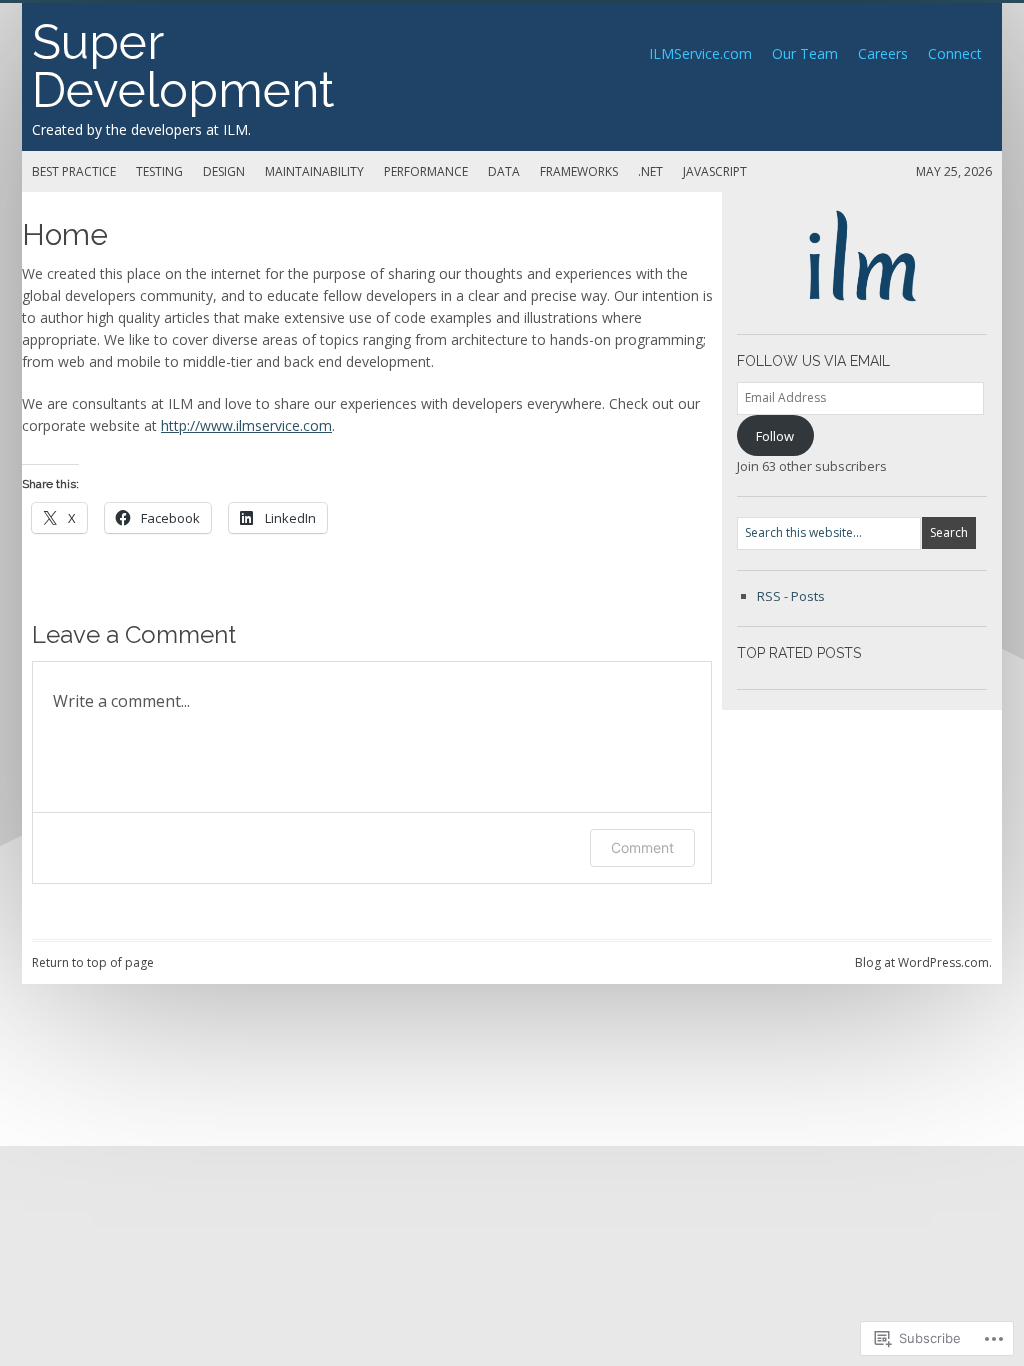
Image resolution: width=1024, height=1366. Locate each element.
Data (504, 171)
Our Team (805, 53)
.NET (650, 171)
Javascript (715, 171)
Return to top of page (93, 962)
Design (224, 171)
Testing (159, 171)
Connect (955, 53)
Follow (775, 436)
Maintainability (314, 171)
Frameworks (579, 171)
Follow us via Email (813, 361)
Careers (883, 53)
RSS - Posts (791, 596)
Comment (642, 847)
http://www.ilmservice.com (246, 425)
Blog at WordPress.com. (923, 962)
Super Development (183, 66)
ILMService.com (700, 53)
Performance (426, 171)
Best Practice (74, 171)
